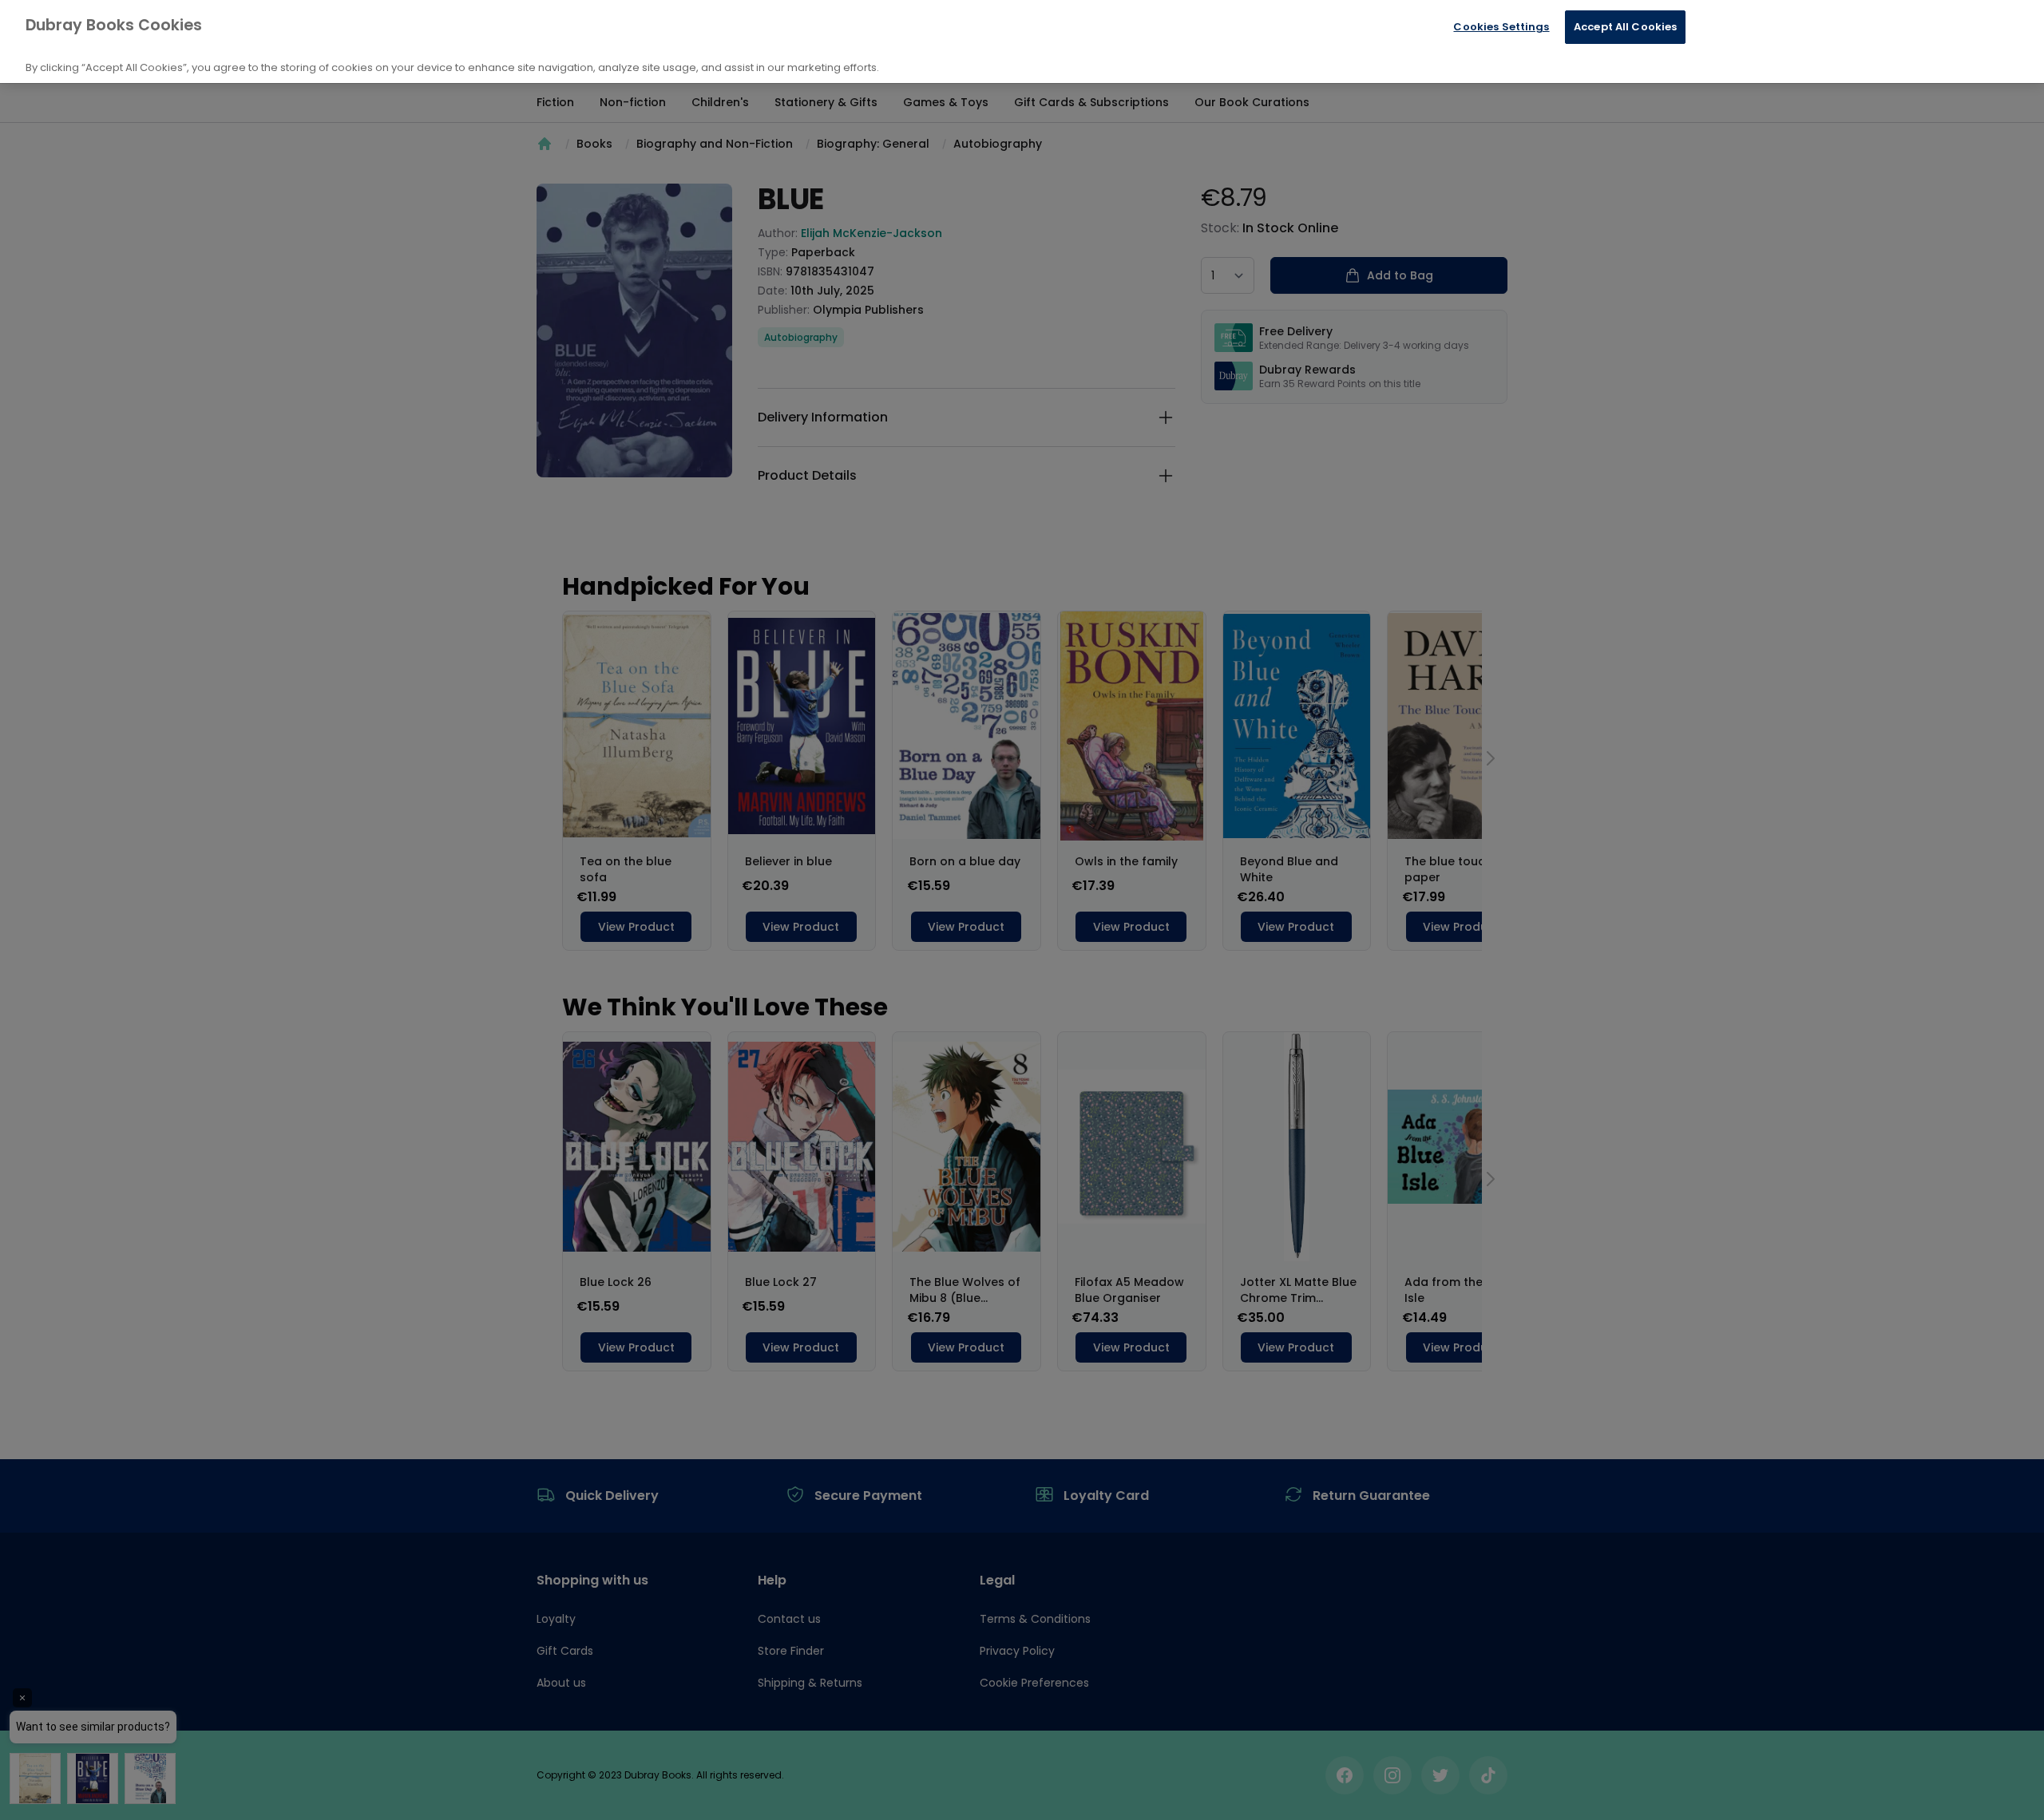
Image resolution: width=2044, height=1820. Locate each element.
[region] (1022, 42)
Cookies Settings (1501, 27)
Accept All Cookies (1625, 27)
